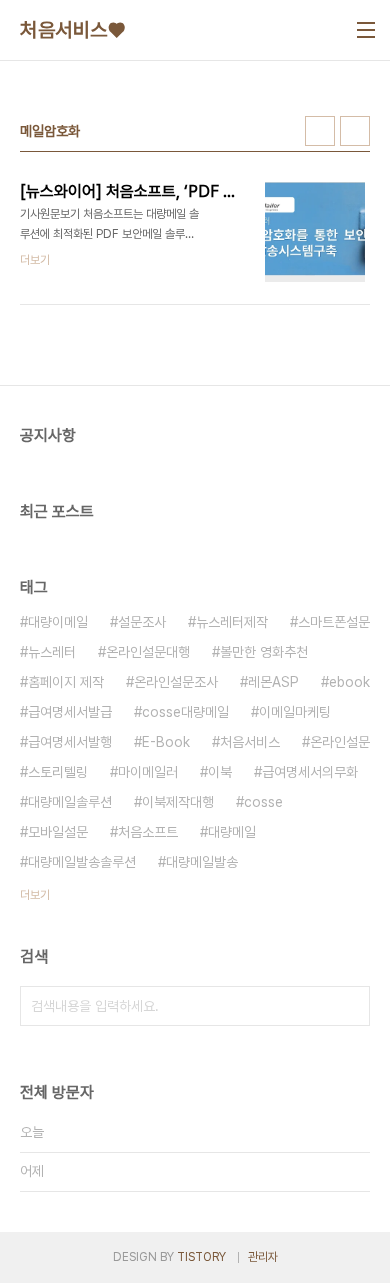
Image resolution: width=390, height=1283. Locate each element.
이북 (220, 772)
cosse (263, 802)
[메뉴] (366, 30)
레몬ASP (273, 682)
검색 (350, 1006)
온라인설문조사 (176, 682)
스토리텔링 (58, 772)
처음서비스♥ (72, 30)
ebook (349, 682)
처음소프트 (148, 832)
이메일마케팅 (295, 712)
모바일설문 (58, 832)
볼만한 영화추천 (264, 652)
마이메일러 (148, 772)
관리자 (263, 1257)
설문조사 (142, 622)
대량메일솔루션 (70, 802)
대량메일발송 (202, 862)
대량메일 (232, 832)
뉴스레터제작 (232, 622)
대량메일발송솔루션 (82, 862)
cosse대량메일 (185, 712)
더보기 (35, 895)
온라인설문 (340, 742)
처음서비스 (250, 742)
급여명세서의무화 (310, 772)
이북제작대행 (178, 802)
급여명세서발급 (70, 712)
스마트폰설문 (334, 622)
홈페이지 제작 (66, 682)
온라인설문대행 (148, 652)
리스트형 (355, 131)
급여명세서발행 (70, 742)
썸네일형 (320, 131)
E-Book (166, 742)
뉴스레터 (52, 652)
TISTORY (201, 1257)
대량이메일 (58, 622)
